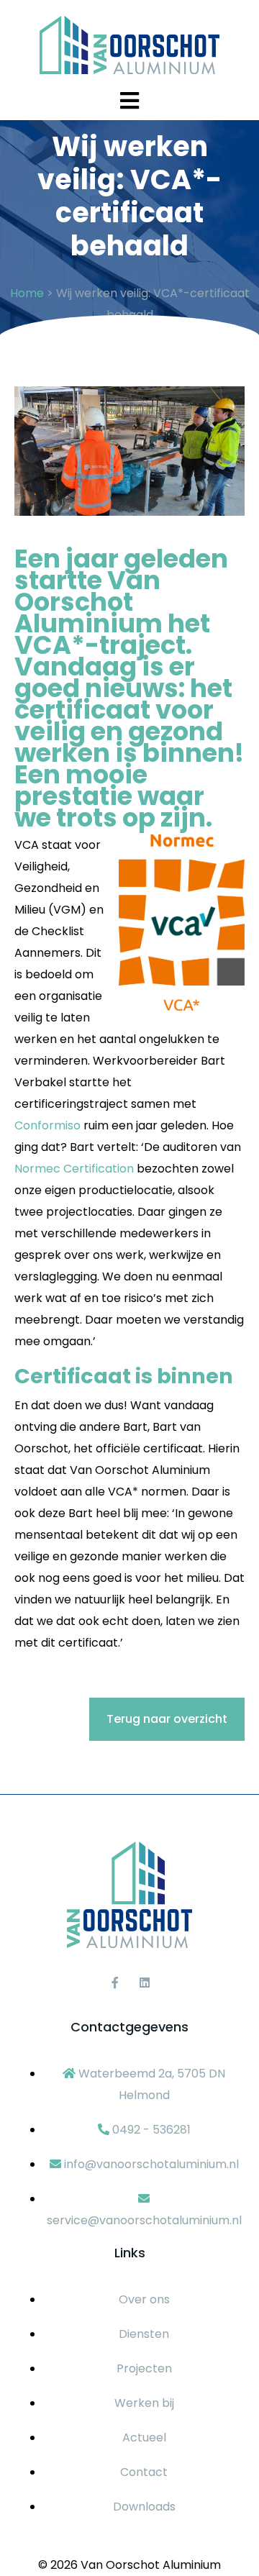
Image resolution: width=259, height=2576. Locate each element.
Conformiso (47, 1125)
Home (27, 293)
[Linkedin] (145, 1983)
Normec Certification (74, 1169)
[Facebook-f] (115, 1983)
